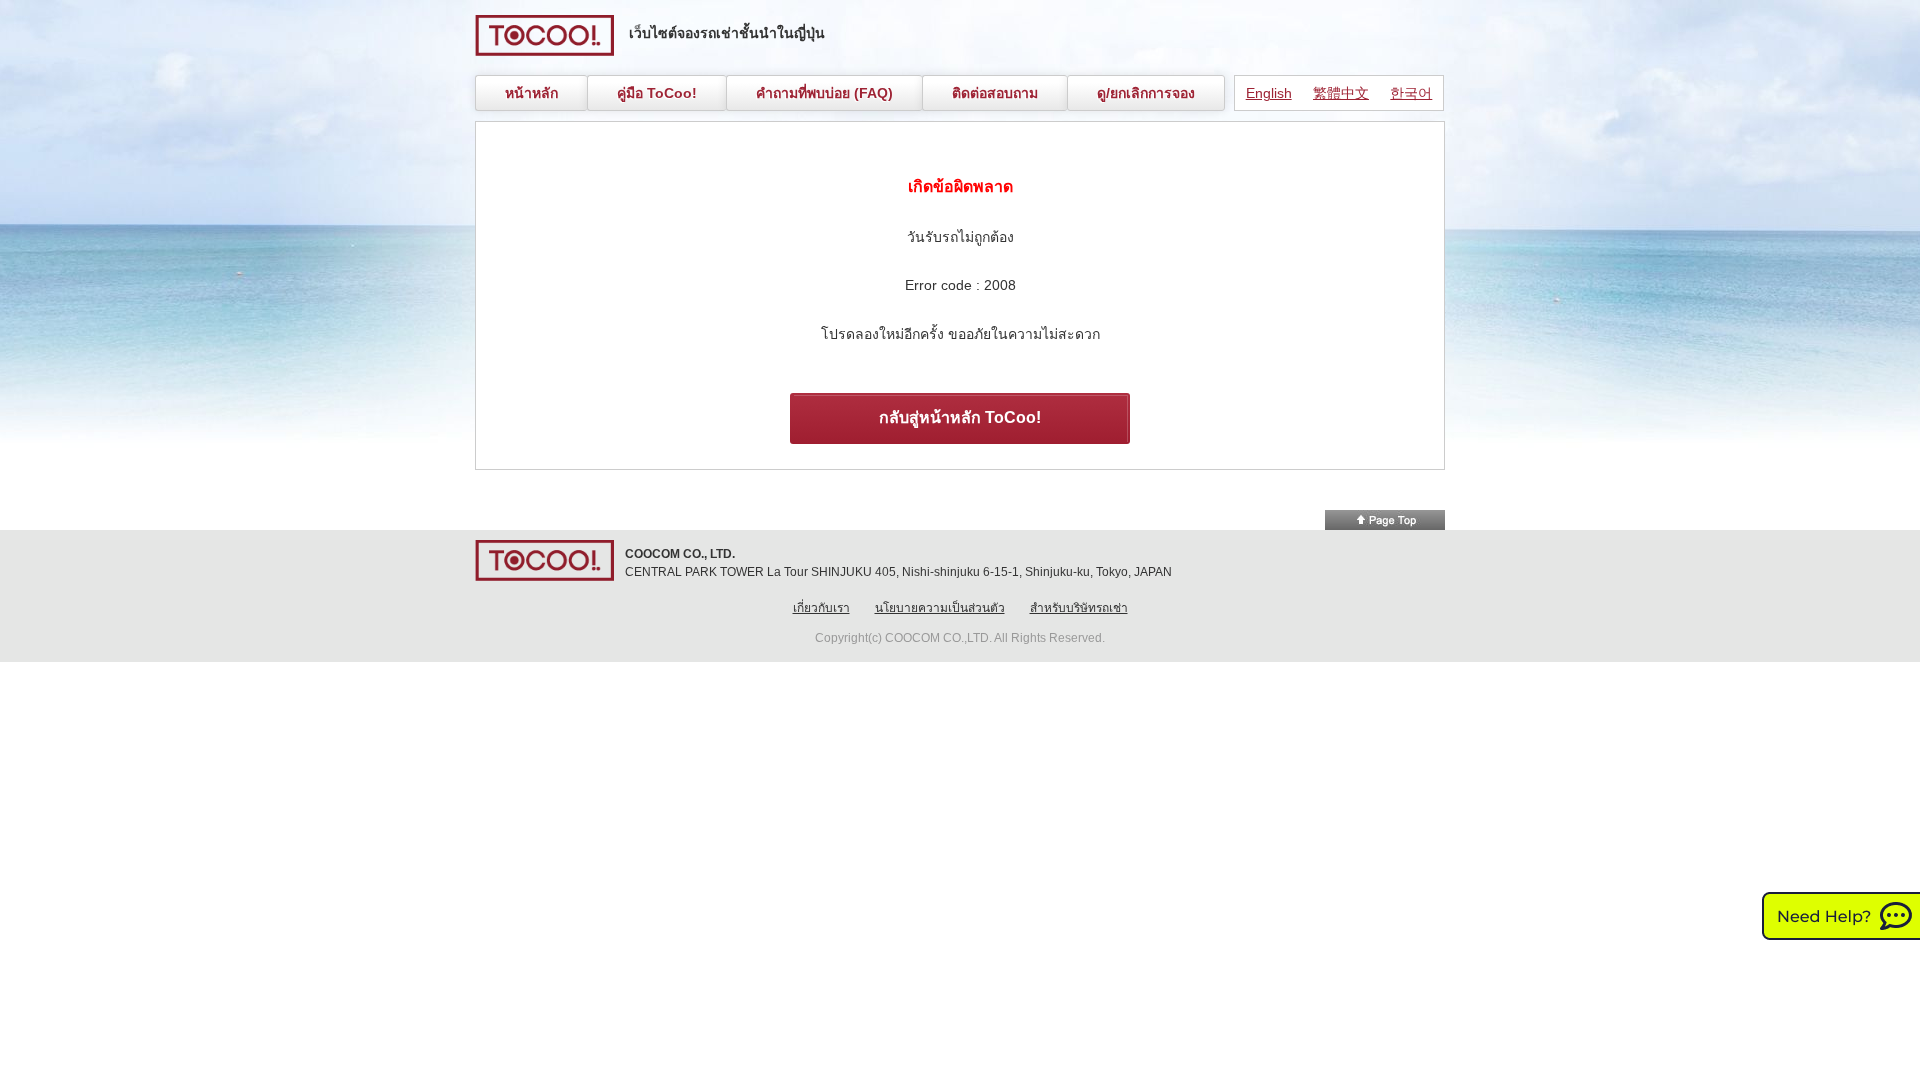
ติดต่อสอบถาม (995, 93)
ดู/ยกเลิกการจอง (1146, 93)
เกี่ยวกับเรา (821, 608)
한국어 (1411, 93)
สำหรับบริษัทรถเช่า (1079, 608)
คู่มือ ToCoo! (657, 93)
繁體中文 (1341, 93)
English (1269, 93)
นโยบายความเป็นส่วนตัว (940, 608)
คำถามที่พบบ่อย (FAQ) (824, 93)
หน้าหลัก (531, 93)
